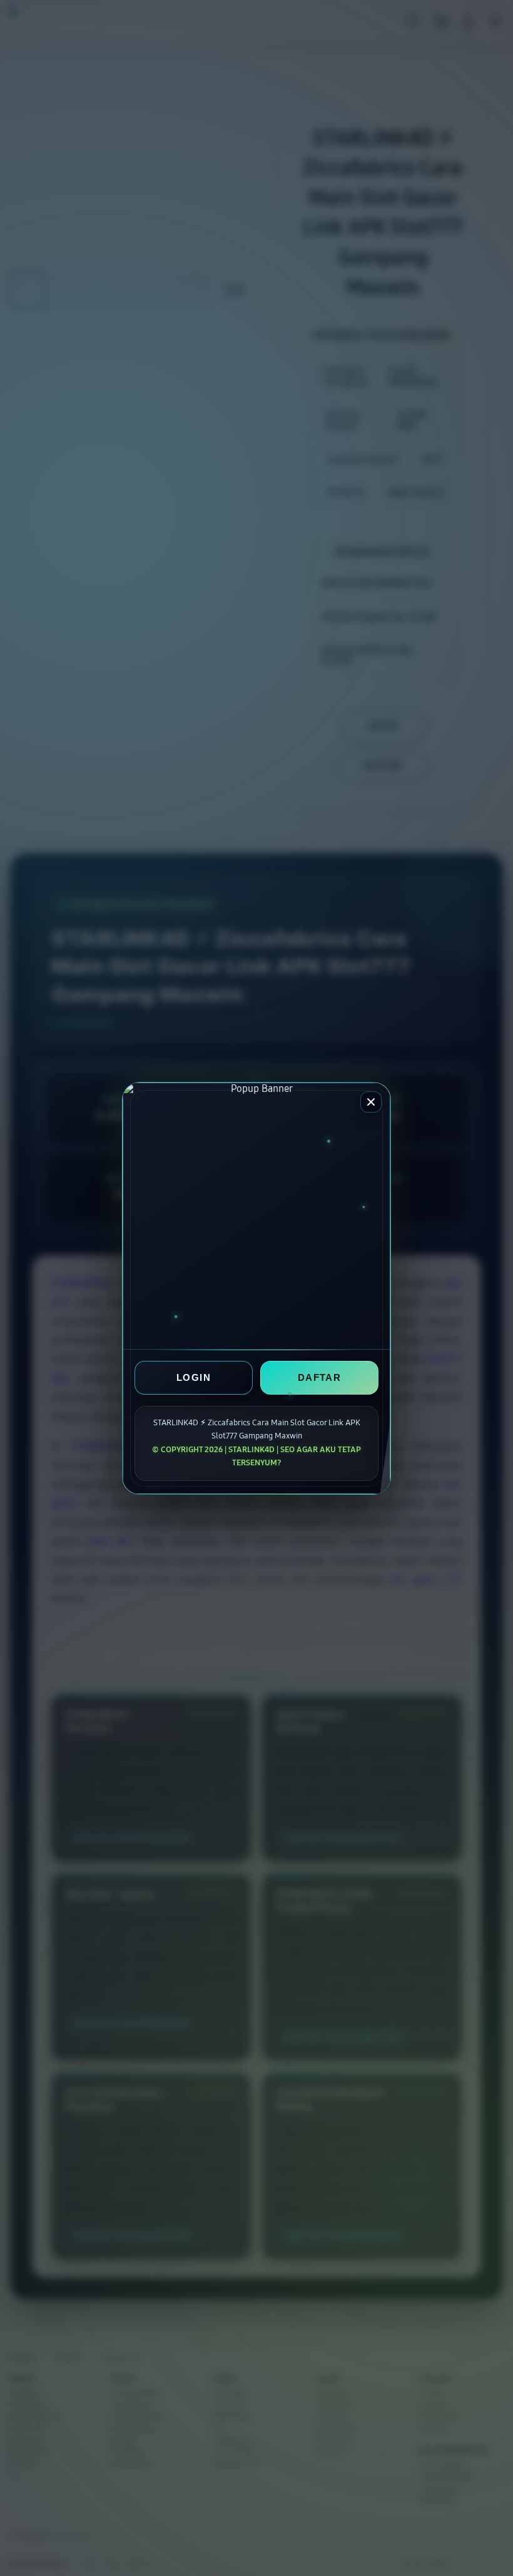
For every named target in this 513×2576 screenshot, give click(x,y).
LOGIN (194, 1377)
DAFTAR (319, 1377)
